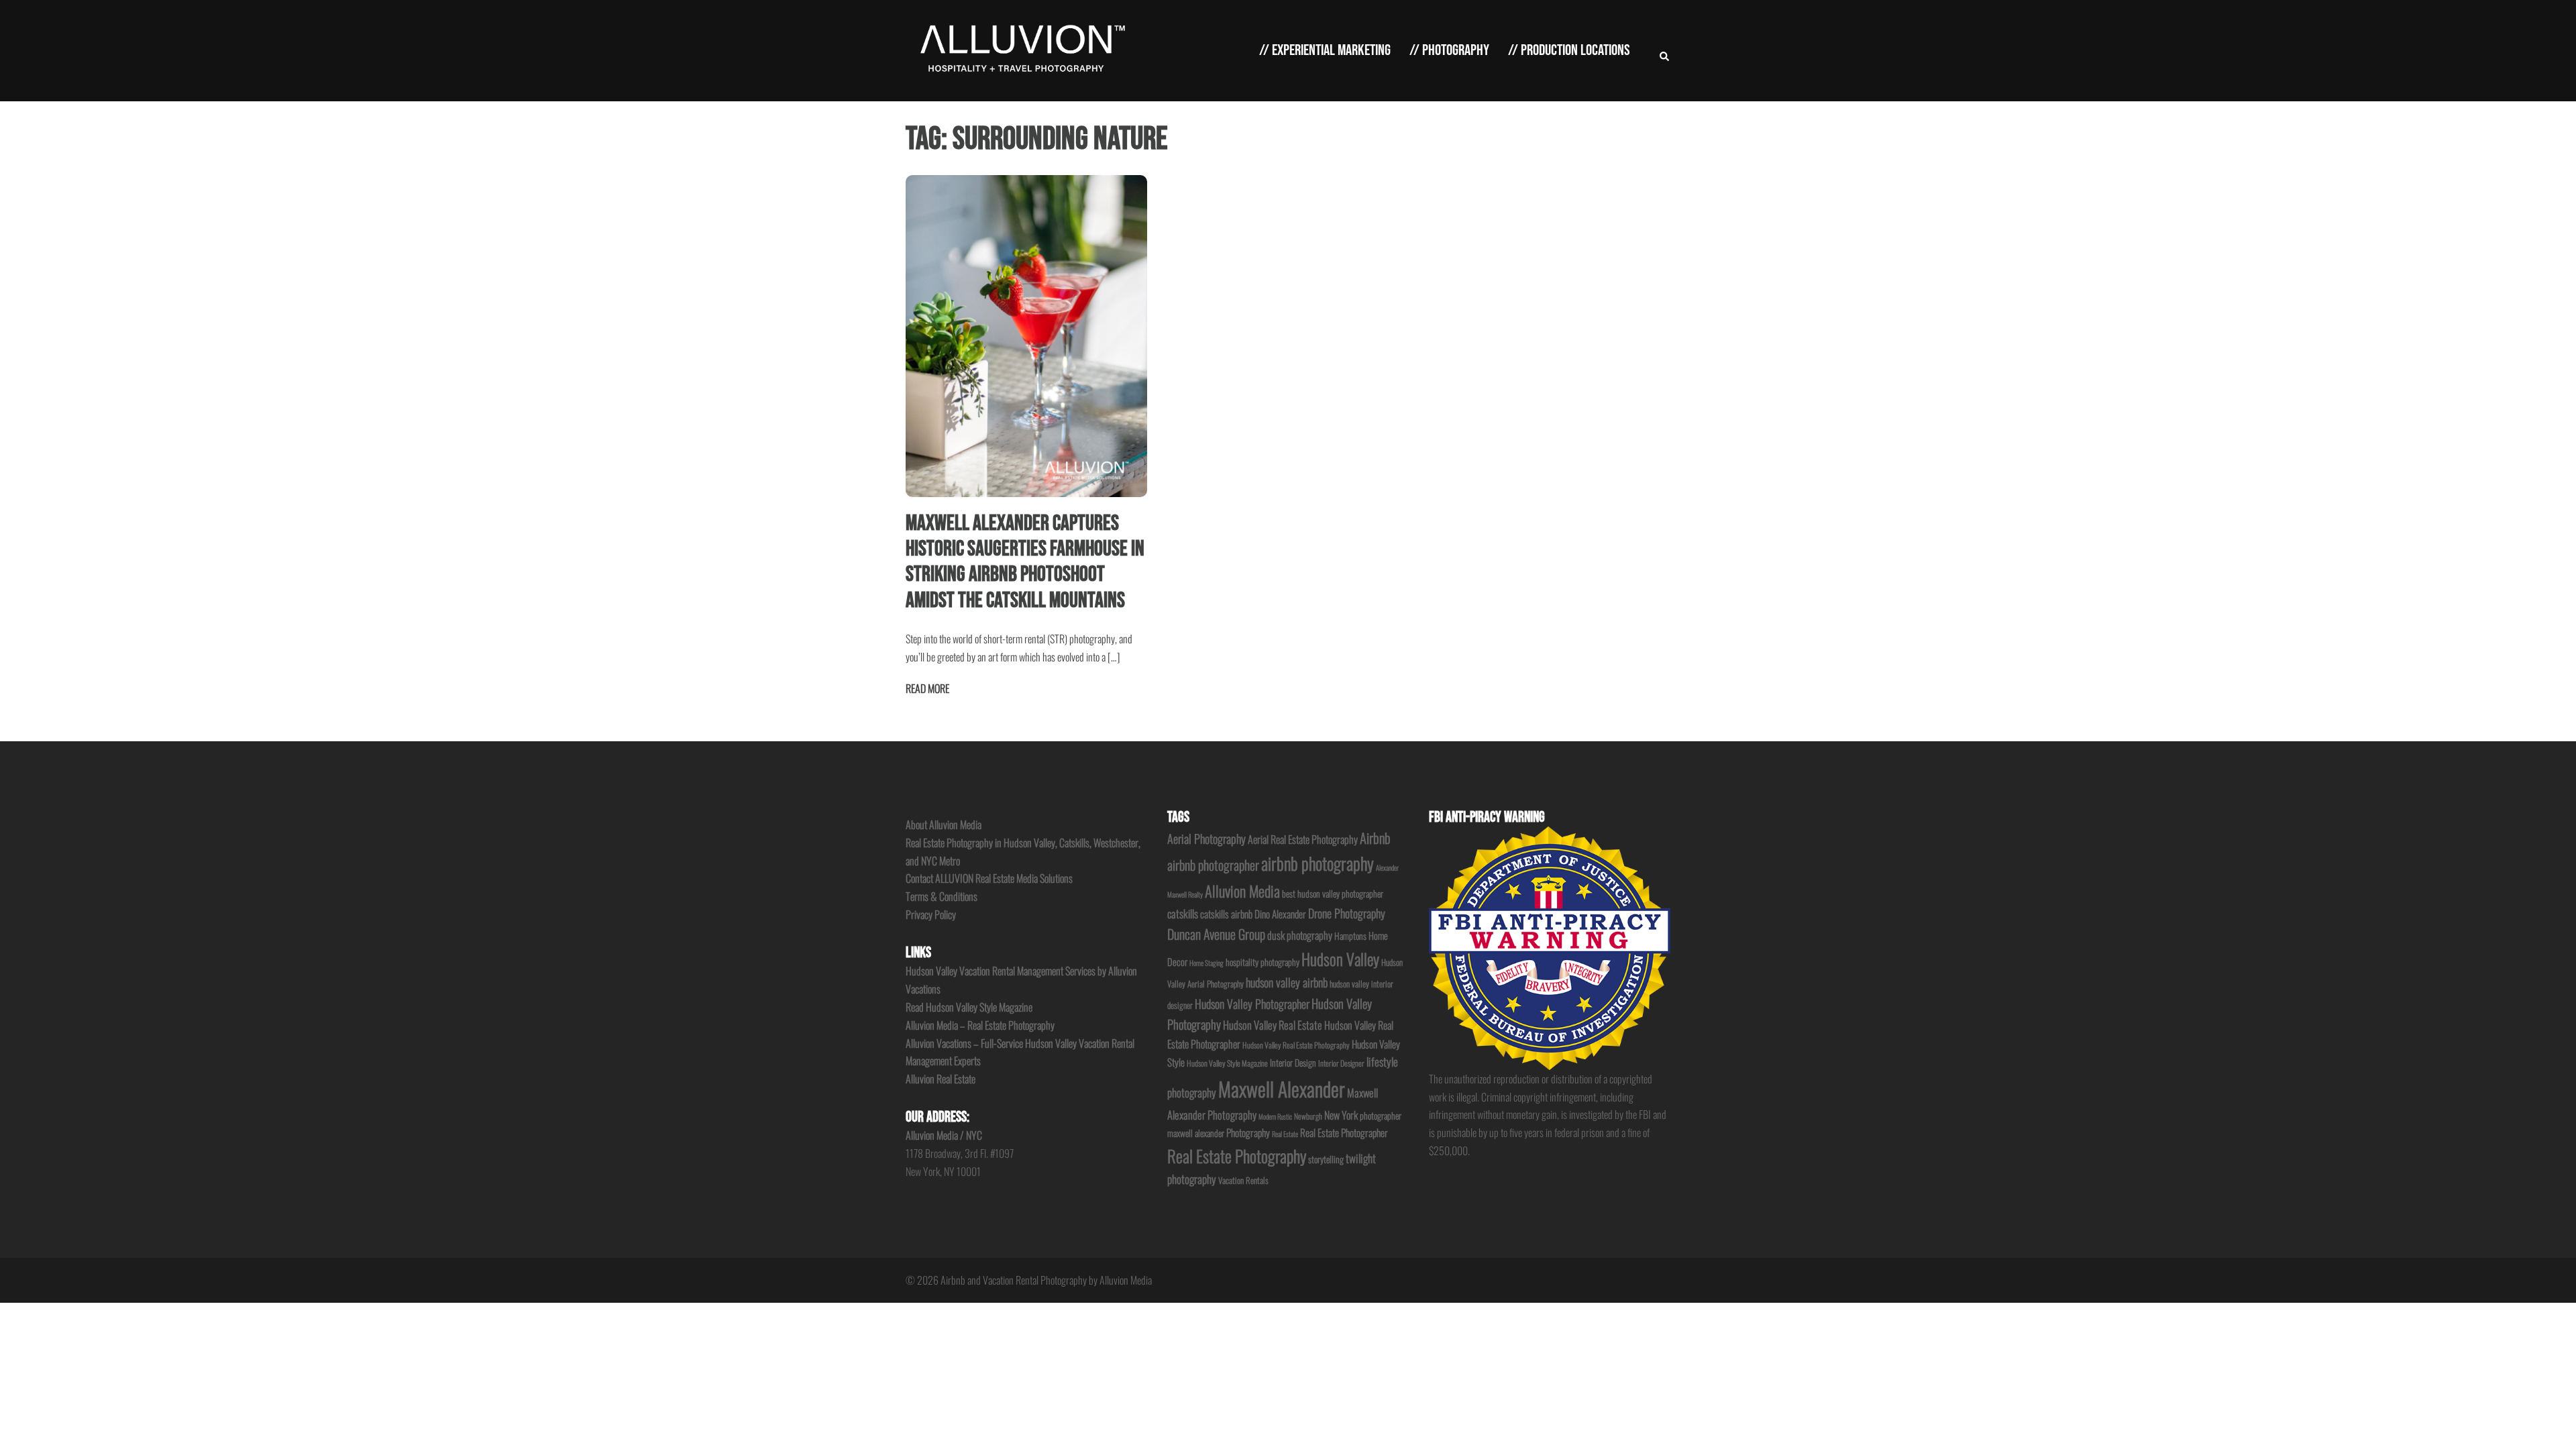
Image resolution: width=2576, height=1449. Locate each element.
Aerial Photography (1206, 838)
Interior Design (1293, 1063)
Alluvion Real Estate (941, 1079)
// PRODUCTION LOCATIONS (1569, 50)
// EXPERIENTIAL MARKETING (1325, 50)
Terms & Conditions (942, 896)
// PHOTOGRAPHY (1449, 50)
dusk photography (1300, 935)
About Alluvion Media (944, 824)
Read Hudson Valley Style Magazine (969, 1007)
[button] (1665, 51)
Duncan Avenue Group (1216, 934)
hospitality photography (1263, 962)
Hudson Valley (1340, 959)
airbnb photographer (1213, 865)
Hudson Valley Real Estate (1273, 1025)
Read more (927, 688)
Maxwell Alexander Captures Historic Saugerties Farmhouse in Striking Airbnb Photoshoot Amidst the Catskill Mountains (1025, 562)
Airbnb (1375, 838)
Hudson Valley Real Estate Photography (1296, 1045)
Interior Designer (1341, 1063)
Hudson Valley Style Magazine (1227, 1063)
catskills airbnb (1226, 914)
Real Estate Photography (1237, 1156)
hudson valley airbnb (1287, 982)
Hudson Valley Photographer (1252, 1004)
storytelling (1326, 1159)
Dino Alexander (1280, 914)
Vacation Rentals (1243, 1180)
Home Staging (1206, 963)
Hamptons (1350, 936)
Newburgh (1308, 1116)
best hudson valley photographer (1333, 894)
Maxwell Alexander (1282, 1088)
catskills (1183, 913)
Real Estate (1285, 1134)
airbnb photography (1318, 863)
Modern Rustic (1275, 1116)
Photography (1248, 1132)
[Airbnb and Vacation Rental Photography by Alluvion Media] (1020, 49)
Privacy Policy (931, 914)
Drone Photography (1347, 913)
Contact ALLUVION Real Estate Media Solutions (989, 878)
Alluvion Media (1242, 891)
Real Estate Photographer (1344, 1132)
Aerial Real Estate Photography (1303, 839)
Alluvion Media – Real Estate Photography (980, 1025)
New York (1341, 1115)
